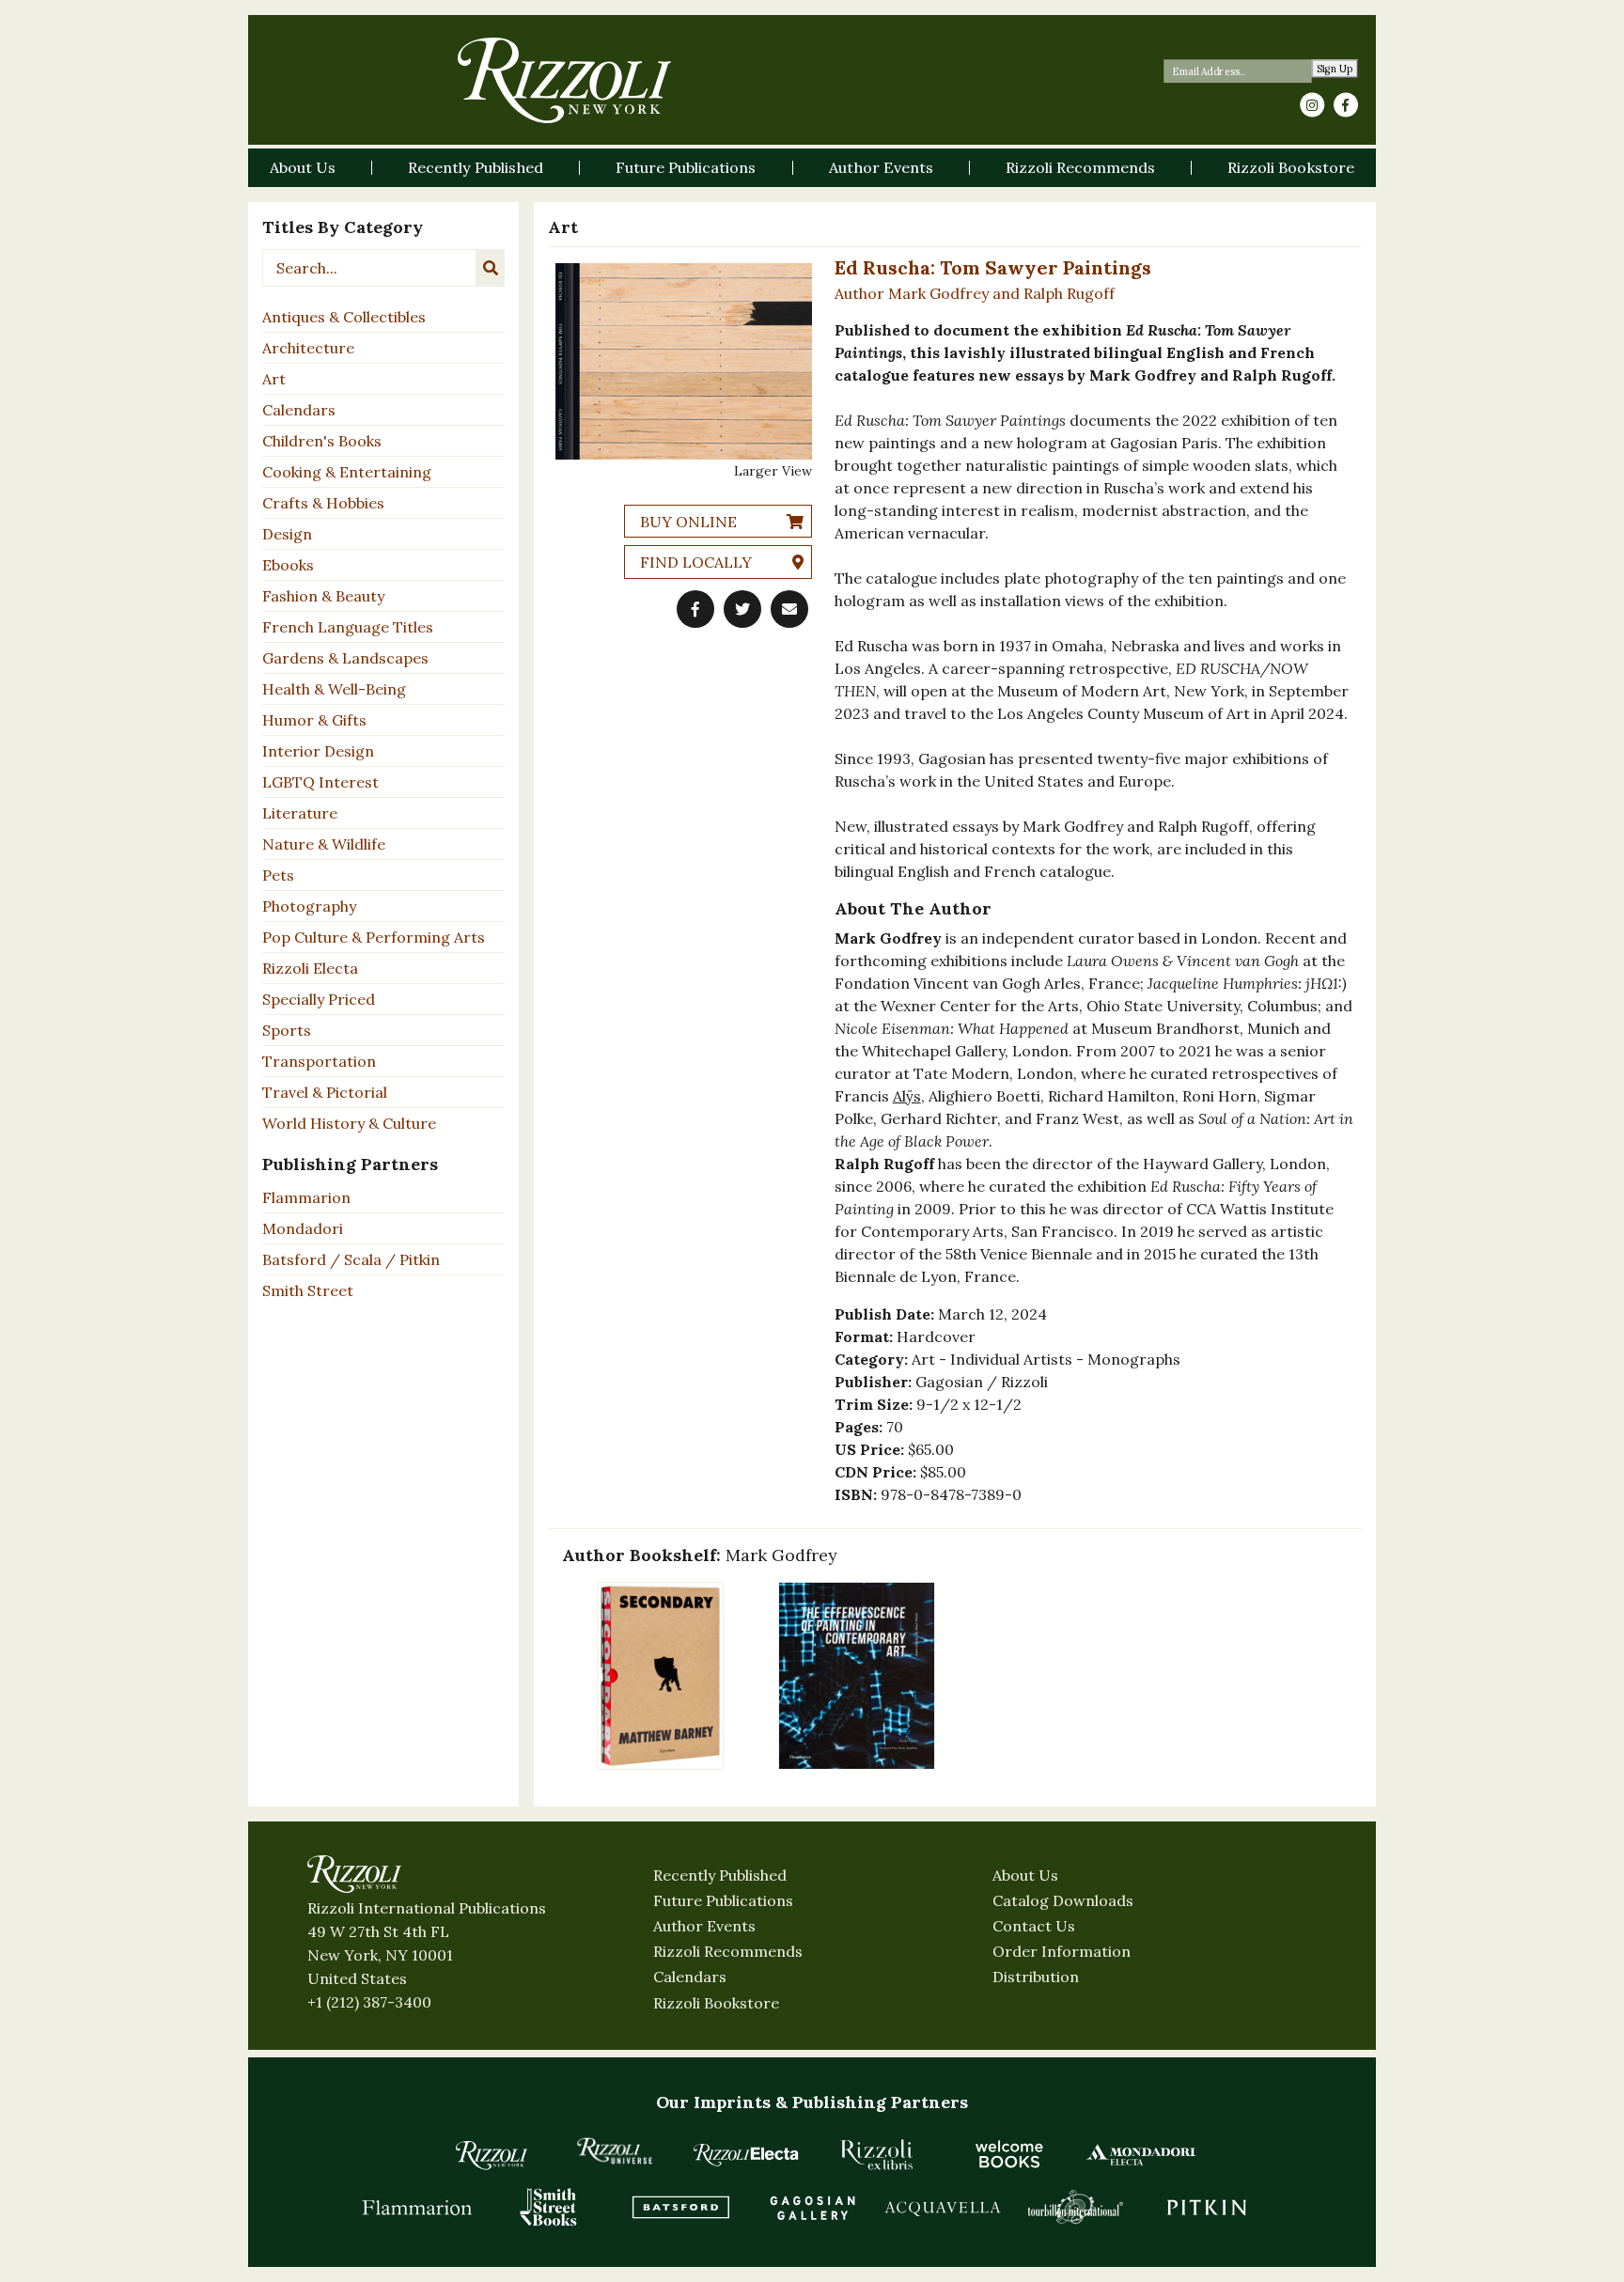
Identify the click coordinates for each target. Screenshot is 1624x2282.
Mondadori (303, 1228)
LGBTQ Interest (320, 782)
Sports (287, 1030)
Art (274, 379)
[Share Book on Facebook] (695, 609)
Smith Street (308, 1290)
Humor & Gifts (314, 720)
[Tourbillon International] (1075, 2207)
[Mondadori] (1141, 2154)
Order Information (1062, 1951)
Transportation (319, 1061)
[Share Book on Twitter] (742, 609)
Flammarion (306, 1197)
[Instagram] (1312, 105)
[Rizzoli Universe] (615, 2151)
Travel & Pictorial (325, 1092)
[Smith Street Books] (549, 2207)
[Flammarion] (417, 2207)
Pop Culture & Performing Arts (374, 937)
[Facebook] (1346, 105)
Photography (309, 906)
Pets (278, 875)
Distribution (1036, 1977)
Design (287, 534)
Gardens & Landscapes (345, 658)
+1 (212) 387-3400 (369, 2002)
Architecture (308, 348)
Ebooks (288, 565)
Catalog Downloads (1063, 1900)
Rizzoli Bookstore (716, 2003)
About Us (1025, 1875)
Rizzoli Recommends (728, 1951)
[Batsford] (680, 2207)
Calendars (299, 410)
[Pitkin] (1207, 2207)
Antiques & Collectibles (344, 317)
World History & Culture (349, 1123)
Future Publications (723, 1900)
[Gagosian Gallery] (812, 2207)
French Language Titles (348, 627)
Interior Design (318, 751)
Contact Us (1034, 1926)
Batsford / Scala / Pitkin (351, 1259)
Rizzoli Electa (310, 968)
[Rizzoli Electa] (746, 2154)
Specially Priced (319, 999)
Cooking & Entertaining (347, 472)
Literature (300, 813)
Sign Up (1335, 69)
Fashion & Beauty (323, 596)
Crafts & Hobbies (323, 503)
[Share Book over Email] (789, 609)
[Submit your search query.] (491, 268)
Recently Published (720, 1875)
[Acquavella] (944, 2207)
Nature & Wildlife (324, 844)
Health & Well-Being (334, 689)
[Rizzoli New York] (564, 80)
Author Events (704, 1926)
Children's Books (322, 441)
